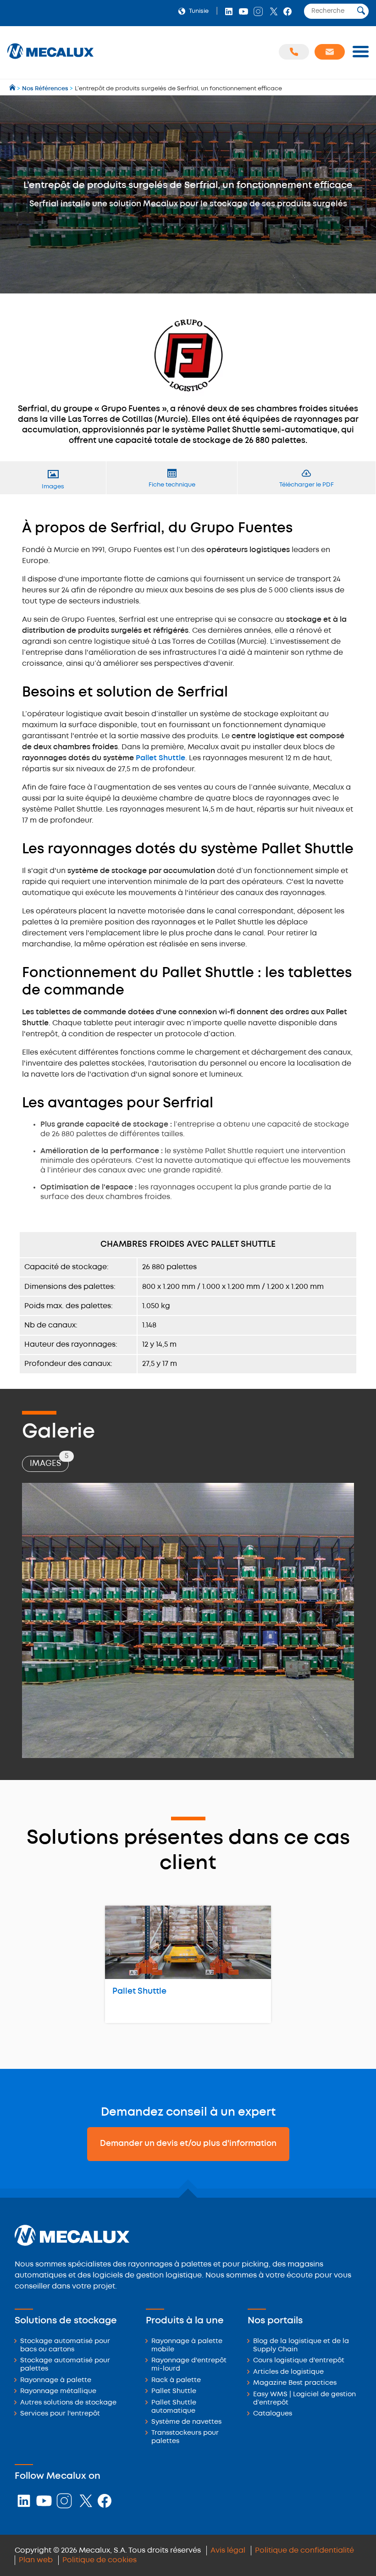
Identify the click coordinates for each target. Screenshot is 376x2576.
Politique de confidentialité (304, 2551)
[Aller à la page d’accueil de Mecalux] (13, 89)
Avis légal (228, 2551)
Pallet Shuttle (160, 758)
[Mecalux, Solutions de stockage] (50, 59)
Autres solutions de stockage (68, 2403)
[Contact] (330, 52)
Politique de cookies (100, 2560)
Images (49, 1462)
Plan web (36, 2560)
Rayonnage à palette (56, 2380)
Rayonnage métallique (58, 2391)
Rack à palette (176, 2380)
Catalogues (273, 2414)
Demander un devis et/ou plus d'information (188, 2144)
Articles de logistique (288, 2372)
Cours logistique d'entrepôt (299, 2361)
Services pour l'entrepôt (60, 2414)
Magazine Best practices (295, 2383)
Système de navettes (186, 2422)
